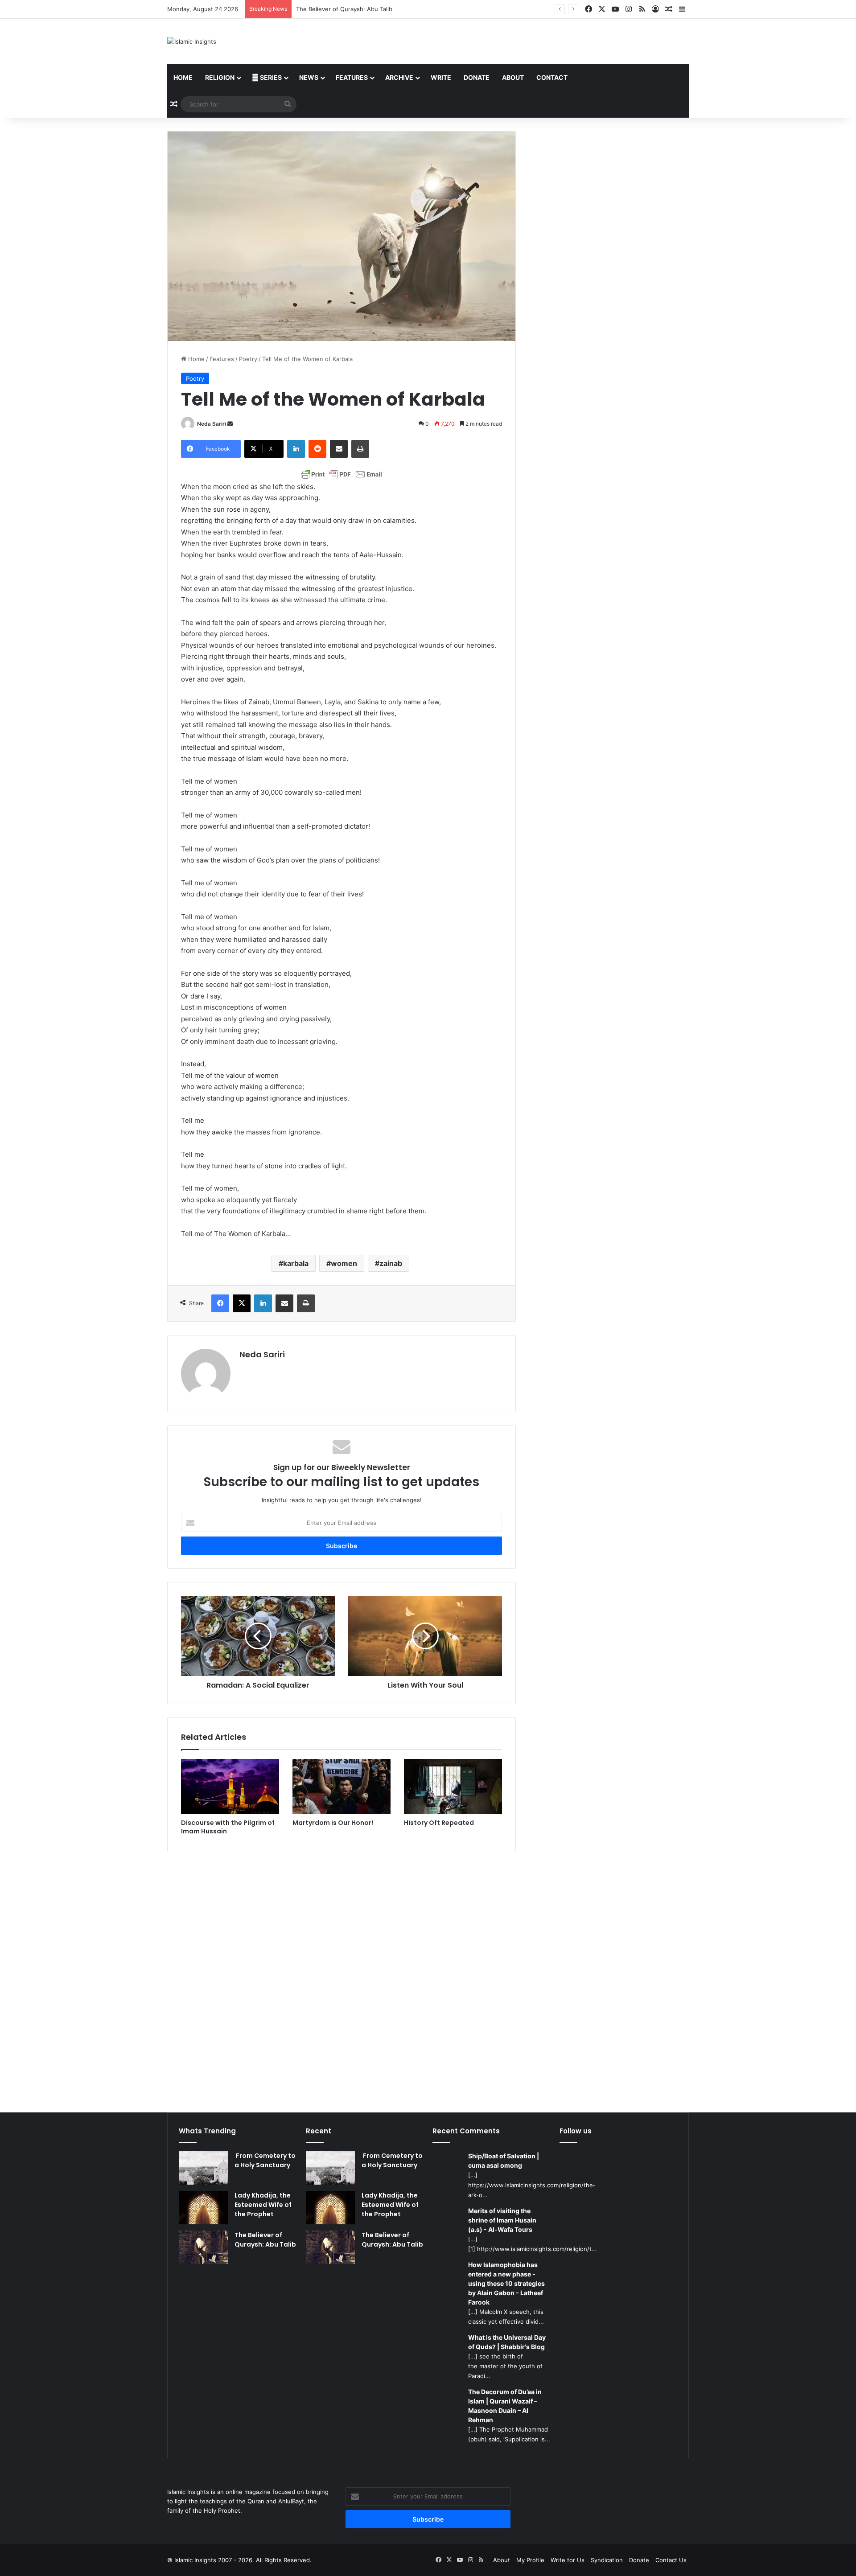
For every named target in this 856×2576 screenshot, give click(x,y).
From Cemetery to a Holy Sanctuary (265, 2160)
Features (352, 77)
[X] (242, 1303)
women (344, 1263)
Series (270, 77)
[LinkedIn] (296, 449)
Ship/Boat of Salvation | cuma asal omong (504, 2161)
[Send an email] (230, 424)
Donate (477, 77)
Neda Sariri (212, 424)
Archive (399, 77)
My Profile (530, 2560)
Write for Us (568, 2560)
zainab (391, 1263)
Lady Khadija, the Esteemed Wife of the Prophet (263, 2205)
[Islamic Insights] (192, 41)
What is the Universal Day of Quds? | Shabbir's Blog (507, 2342)
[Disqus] (342, 1976)
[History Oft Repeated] (453, 1787)
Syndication (607, 2560)
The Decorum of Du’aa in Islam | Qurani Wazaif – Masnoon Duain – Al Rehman (505, 2406)
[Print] (360, 449)
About (513, 77)
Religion (220, 77)
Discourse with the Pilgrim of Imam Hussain (228, 1827)
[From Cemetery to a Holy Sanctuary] (203, 2168)
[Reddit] (317, 449)
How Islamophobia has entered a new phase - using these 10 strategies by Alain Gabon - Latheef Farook (506, 2283)
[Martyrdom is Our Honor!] (342, 1787)
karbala (296, 1263)
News (309, 77)
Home (183, 77)
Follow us (576, 2131)
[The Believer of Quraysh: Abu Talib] (203, 2247)
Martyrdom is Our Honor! (333, 1823)
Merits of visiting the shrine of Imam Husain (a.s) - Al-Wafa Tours (502, 2220)
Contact (552, 77)
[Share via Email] (339, 449)
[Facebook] (220, 1303)
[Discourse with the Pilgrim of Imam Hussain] (230, 1787)
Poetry (248, 359)
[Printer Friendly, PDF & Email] (342, 474)
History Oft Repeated (439, 1823)
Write (441, 77)
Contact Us (671, 2560)
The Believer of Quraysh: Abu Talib (344, 9)
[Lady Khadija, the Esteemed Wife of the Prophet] (203, 2208)
